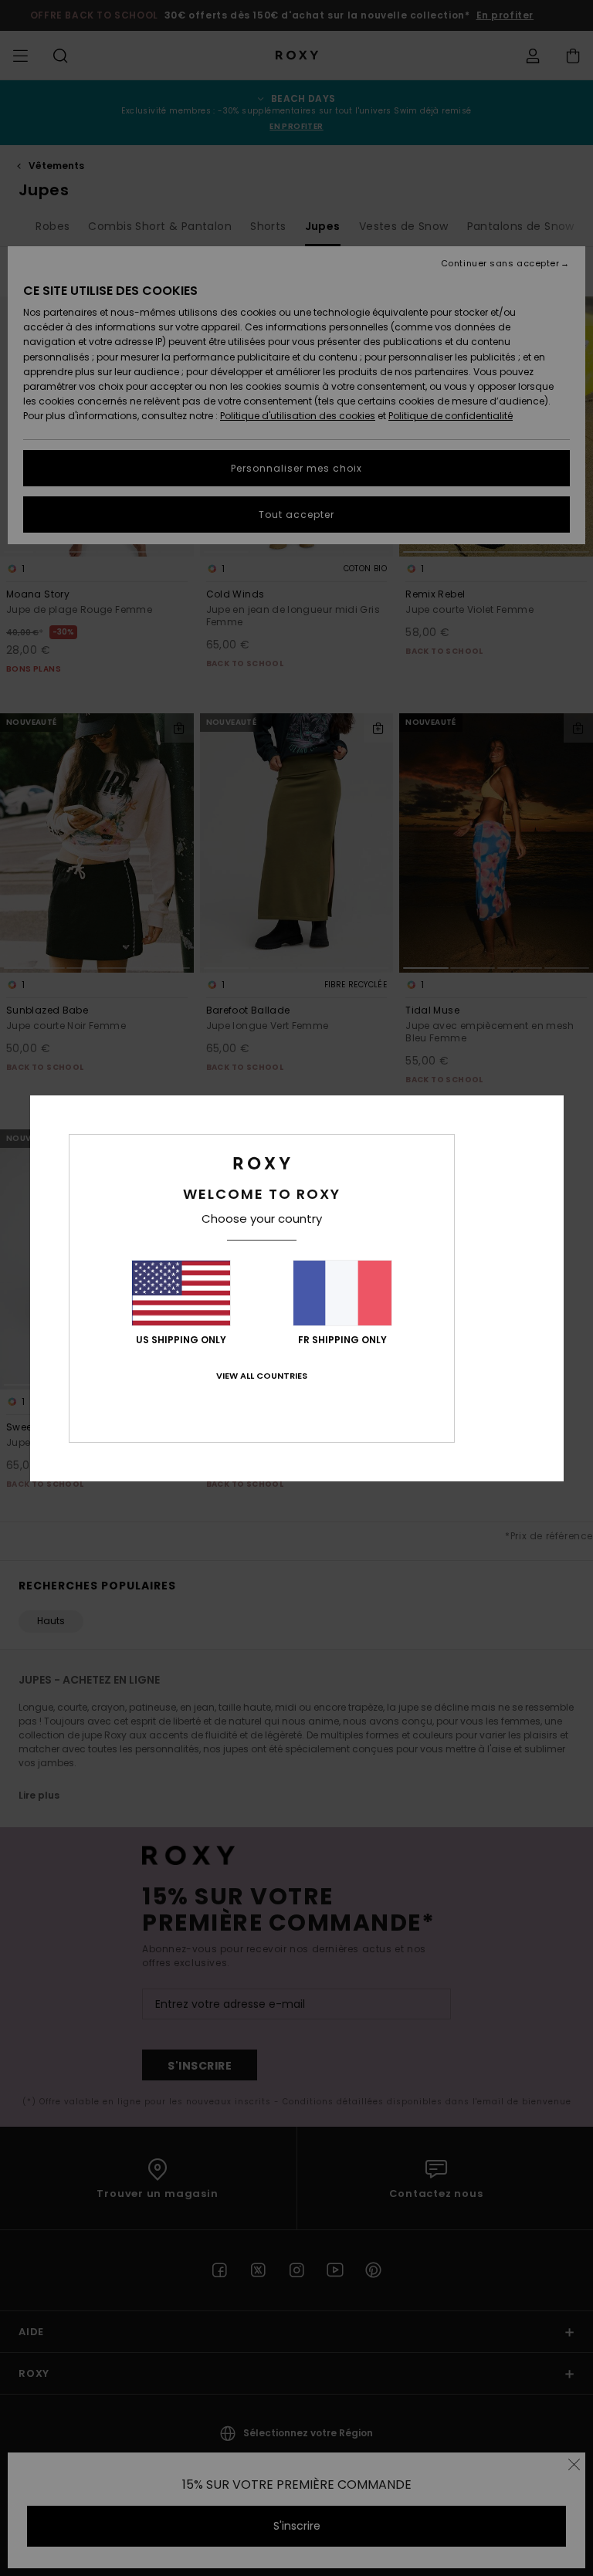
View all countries (262, 1376)
